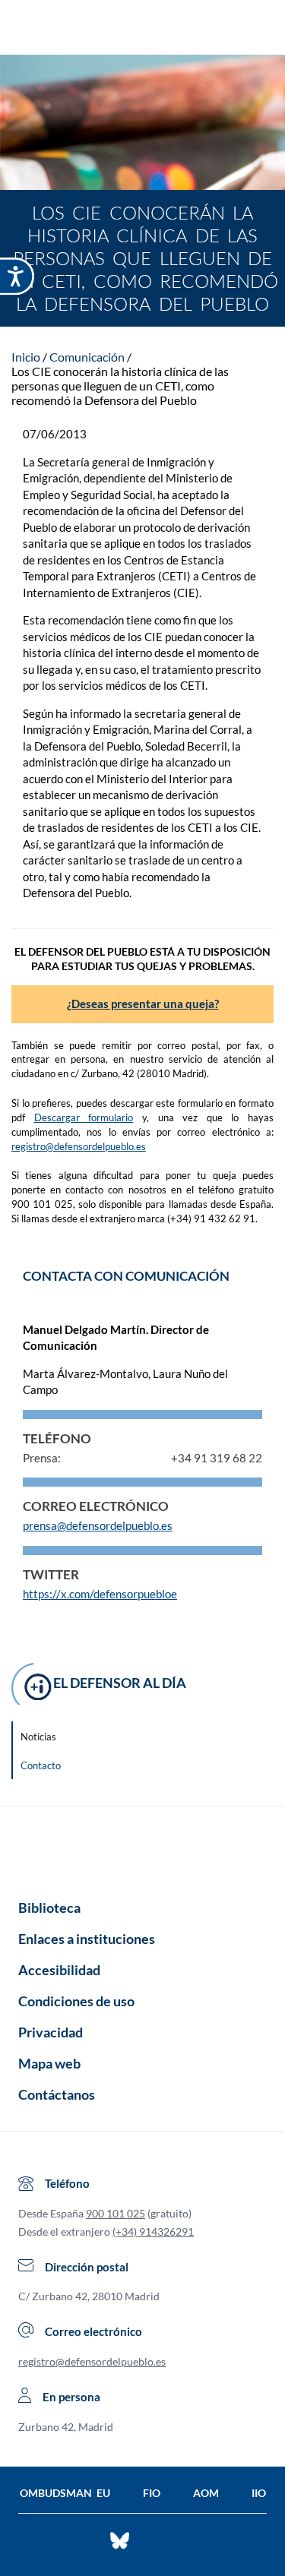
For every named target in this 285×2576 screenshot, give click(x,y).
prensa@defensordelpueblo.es (98, 1525)
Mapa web (49, 2063)
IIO (259, 2493)
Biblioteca (49, 1908)
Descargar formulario (84, 1117)
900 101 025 (116, 2213)
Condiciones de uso (76, 2001)
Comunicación (87, 357)
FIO (152, 2493)
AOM (206, 2493)
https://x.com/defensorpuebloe (100, 1594)
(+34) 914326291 (153, 2231)
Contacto (41, 1765)
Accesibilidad (59, 1970)
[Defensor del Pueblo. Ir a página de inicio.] (142, 29)
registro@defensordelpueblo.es (79, 1146)
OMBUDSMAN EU (65, 2493)
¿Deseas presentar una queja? (143, 1004)
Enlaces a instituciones (87, 1939)
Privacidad (51, 2032)
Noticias (38, 1737)
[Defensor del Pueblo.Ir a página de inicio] (142, 1847)
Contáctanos (57, 2094)
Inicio (26, 357)
